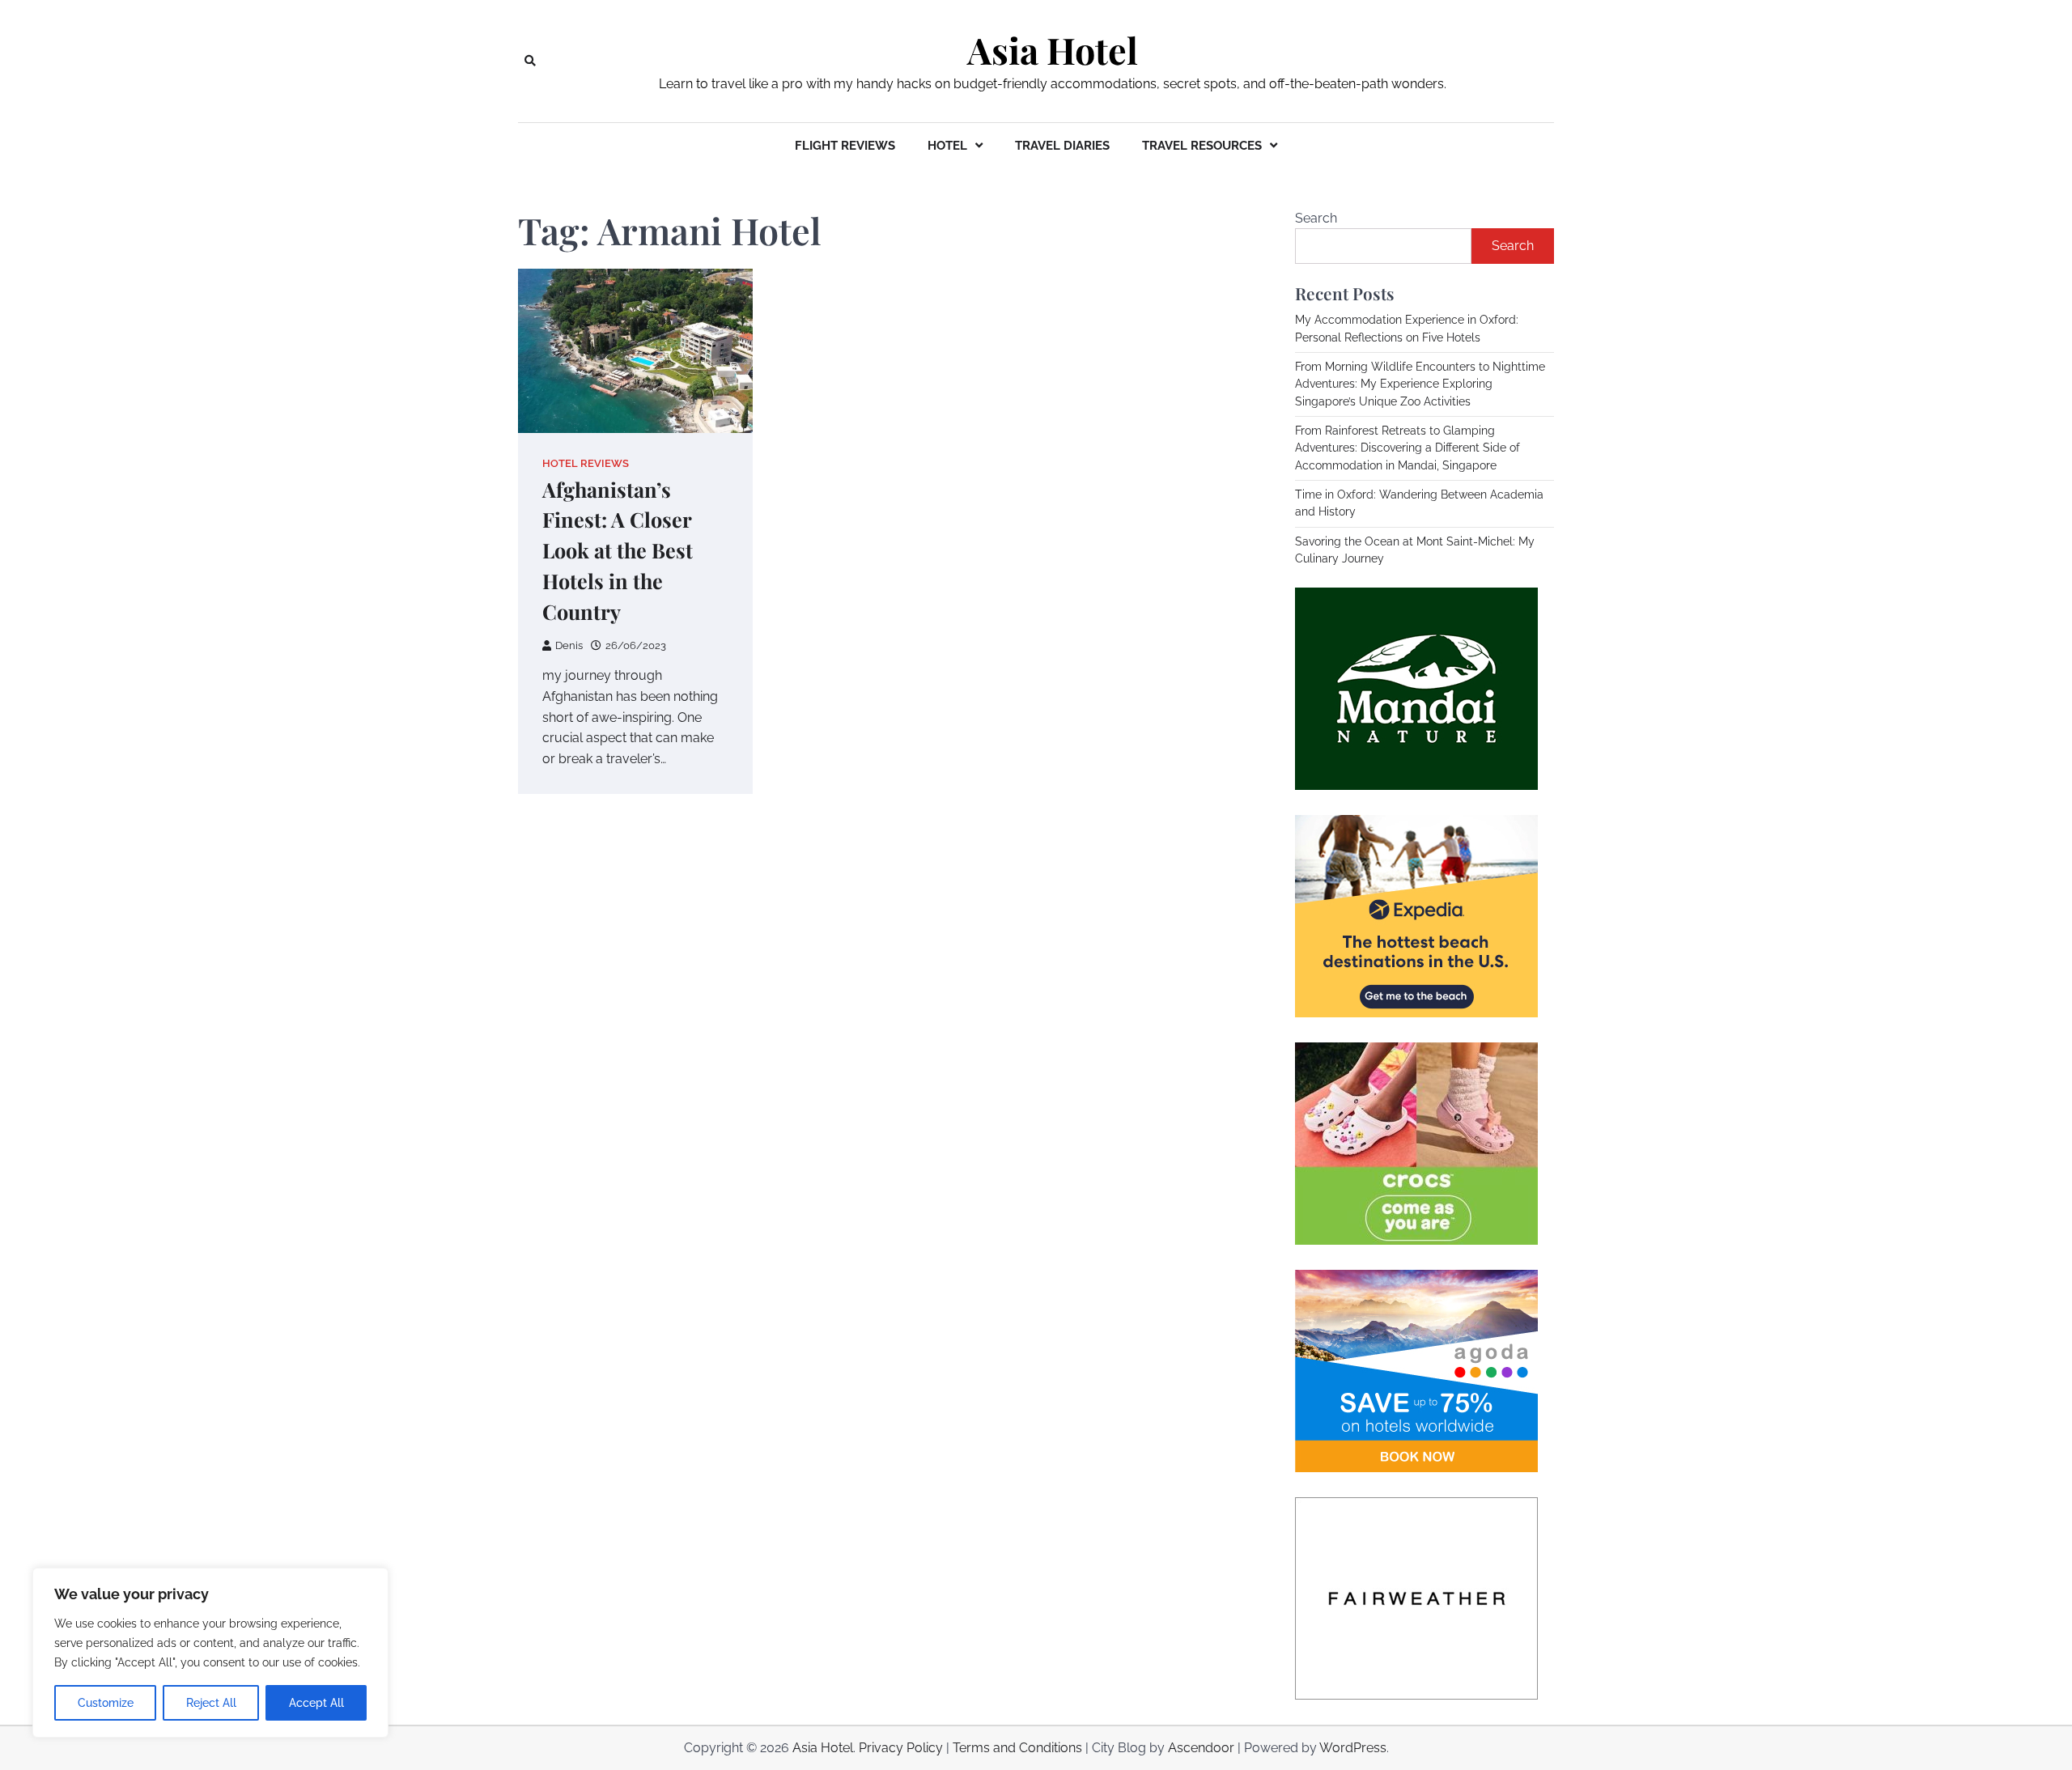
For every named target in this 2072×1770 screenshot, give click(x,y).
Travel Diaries (1062, 146)
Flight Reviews (845, 146)
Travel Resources (1202, 146)
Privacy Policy (901, 1748)
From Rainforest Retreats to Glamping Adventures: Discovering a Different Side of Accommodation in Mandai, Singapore (1408, 448)
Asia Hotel (1053, 50)
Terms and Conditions (1017, 1748)
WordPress (1353, 1748)
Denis (569, 645)
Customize (106, 1703)
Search (1316, 218)
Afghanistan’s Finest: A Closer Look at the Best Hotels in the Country (618, 551)
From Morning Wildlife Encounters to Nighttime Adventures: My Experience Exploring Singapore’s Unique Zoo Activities (1420, 384)
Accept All (316, 1703)
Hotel (947, 146)
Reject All (211, 1703)
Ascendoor (1201, 1748)
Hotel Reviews (586, 463)
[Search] (530, 61)
